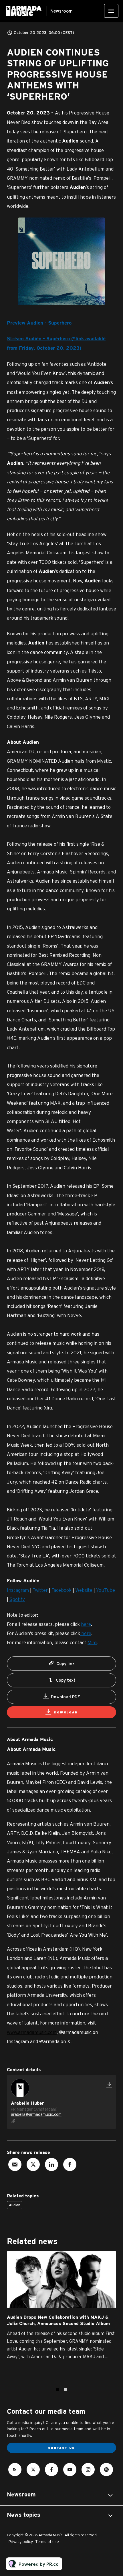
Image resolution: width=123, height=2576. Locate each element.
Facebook (61, 1590)
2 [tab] (66, 2389)
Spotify (17, 1599)
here (86, 1624)
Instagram (18, 1590)
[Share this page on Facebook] (70, 2164)
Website (83, 1590)
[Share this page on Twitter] (33, 2164)
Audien (15, 2205)
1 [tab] (57, 2389)
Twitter (40, 1590)
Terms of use (47, 2542)
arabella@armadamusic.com (36, 2114)
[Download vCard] (109, 2085)
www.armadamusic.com (32, 2032)
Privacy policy (21, 2542)
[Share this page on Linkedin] (51, 2164)
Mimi (92, 1642)
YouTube (105, 1590)
